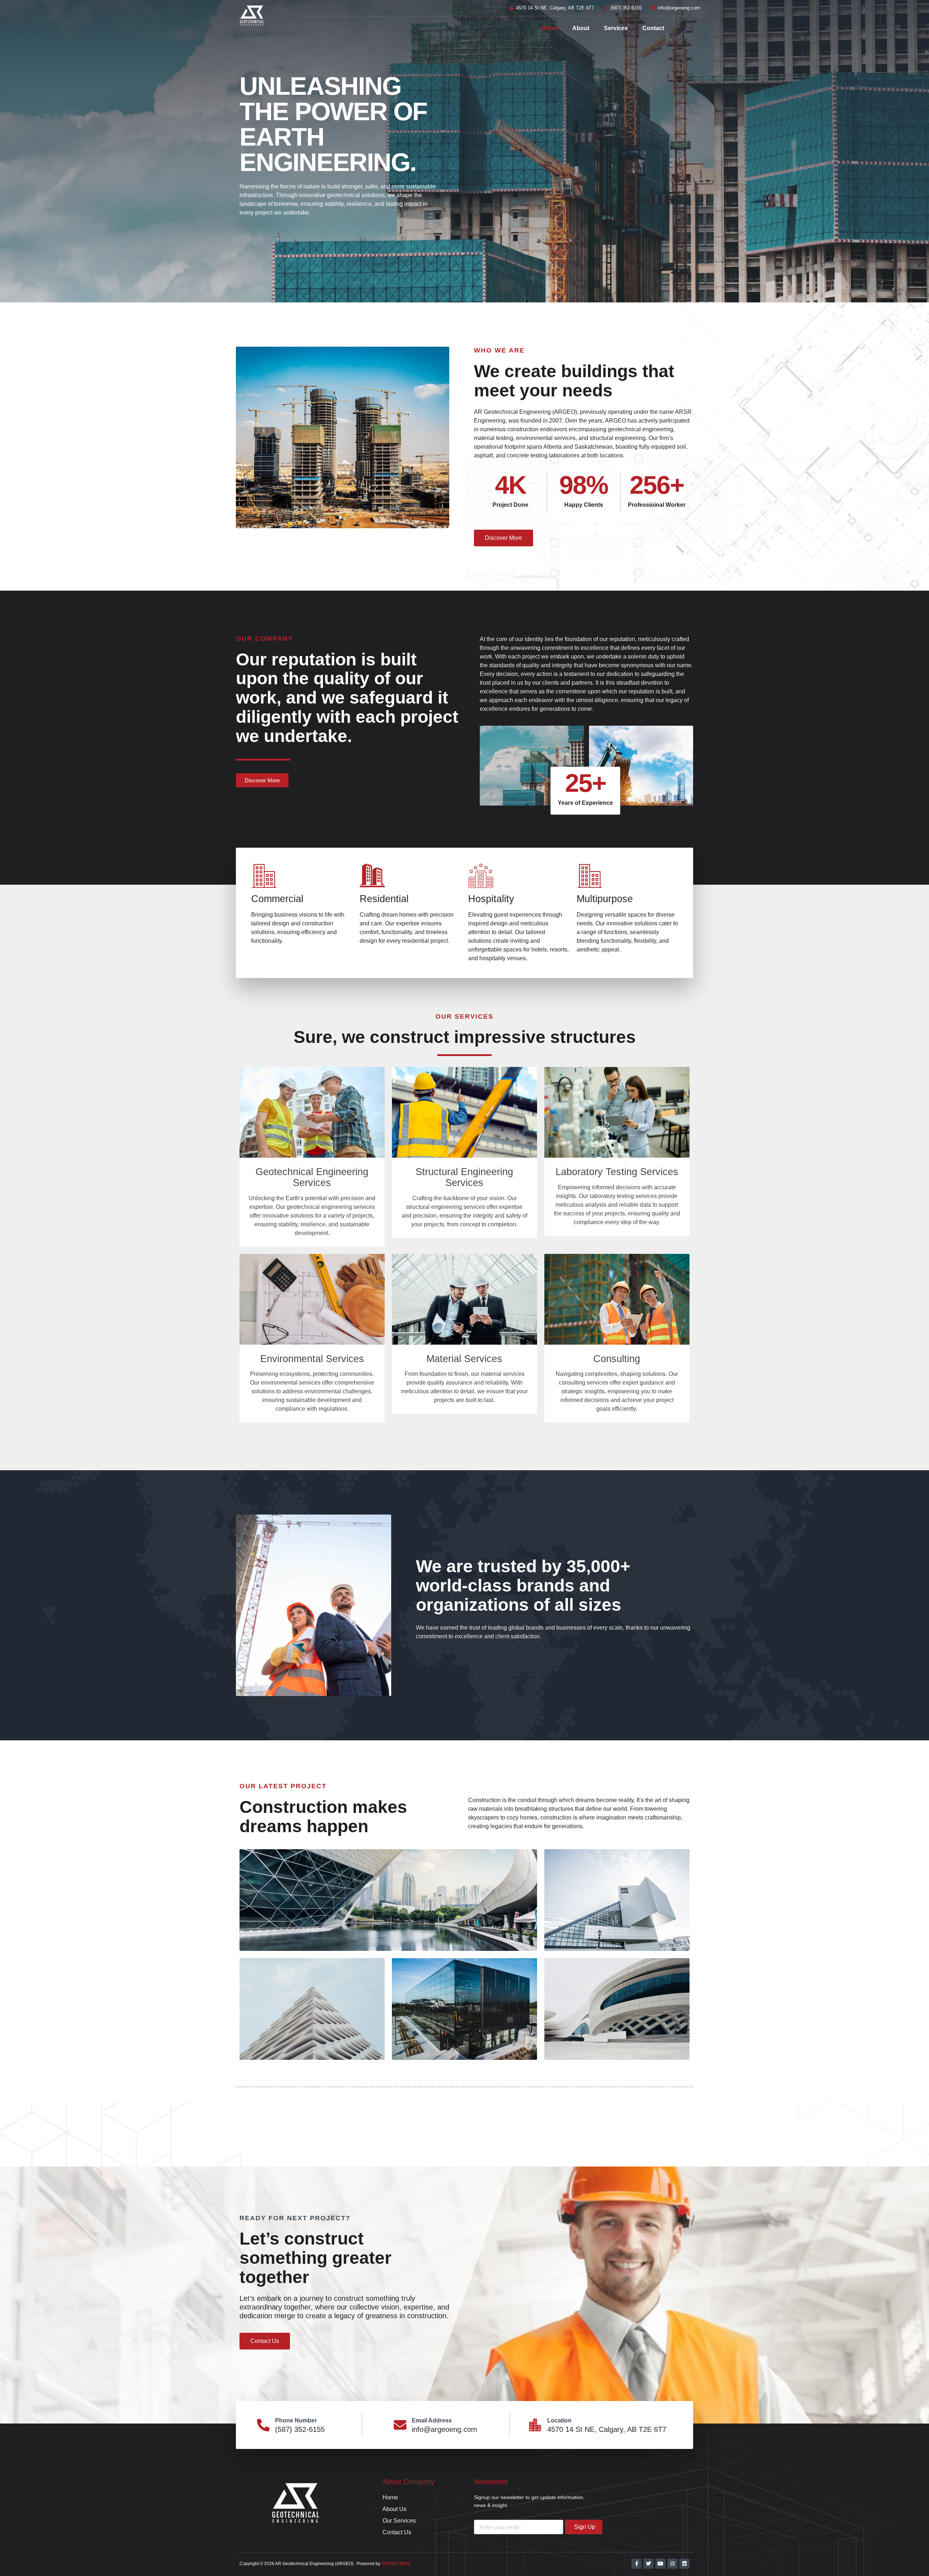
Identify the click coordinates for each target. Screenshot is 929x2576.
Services (616, 28)
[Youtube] (660, 2564)
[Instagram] (672, 2564)
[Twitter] (648, 2564)
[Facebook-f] (637, 2564)
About (581, 28)
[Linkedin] (684, 2564)
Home (550, 28)
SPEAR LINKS (396, 2564)
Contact (653, 28)
